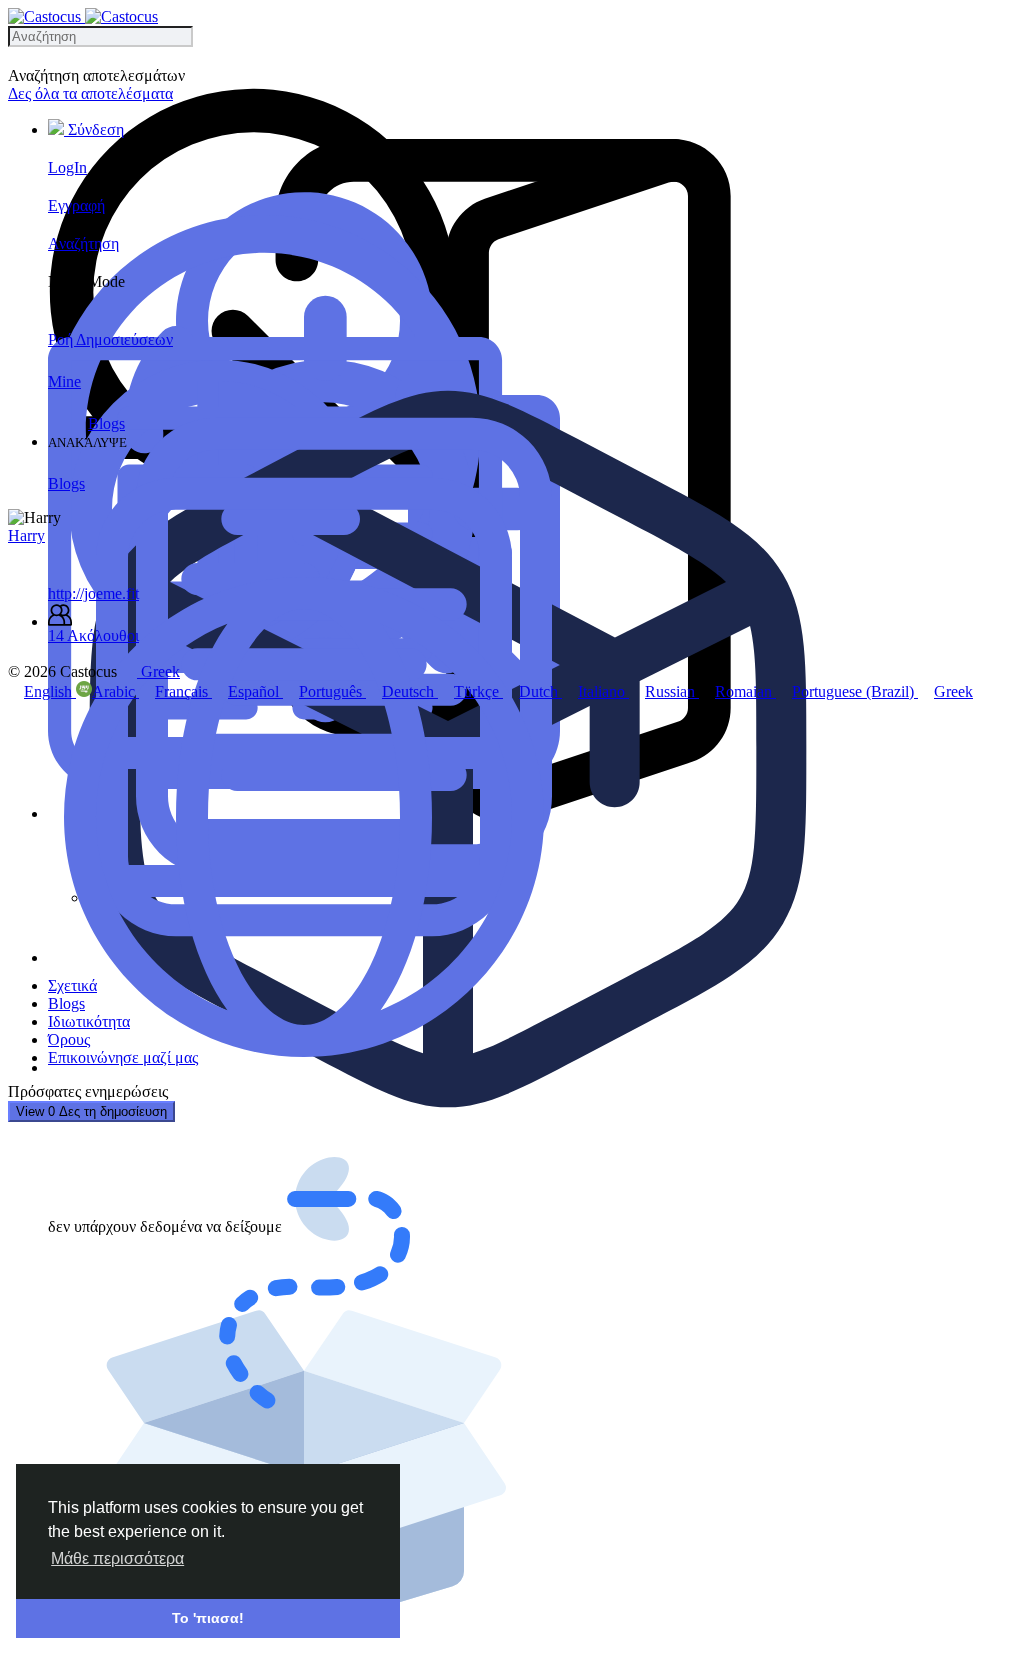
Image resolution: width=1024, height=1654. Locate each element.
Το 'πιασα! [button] (208, 1618)
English (50, 691)
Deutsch (410, 691)
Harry (26, 535)
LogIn (67, 167)
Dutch (540, 691)
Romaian (745, 691)
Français (183, 691)
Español (255, 691)
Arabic (115, 691)
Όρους (69, 1039)
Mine (64, 381)
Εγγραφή (76, 205)
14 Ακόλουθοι (93, 635)
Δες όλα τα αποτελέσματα (90, 93)
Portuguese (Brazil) (855, 691)
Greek (953, 691)
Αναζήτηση (83, 243)
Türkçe (478, 691)
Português (332, 691)
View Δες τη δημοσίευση (91, 1111)
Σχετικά (72, 985)
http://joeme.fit (93, 593)
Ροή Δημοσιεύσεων (110, 339)
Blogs (106, 423)
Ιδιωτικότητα (89, 1021)
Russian (672, 691)
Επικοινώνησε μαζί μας (123, 1057)
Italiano (603, 691)
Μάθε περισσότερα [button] (117, 1558)
